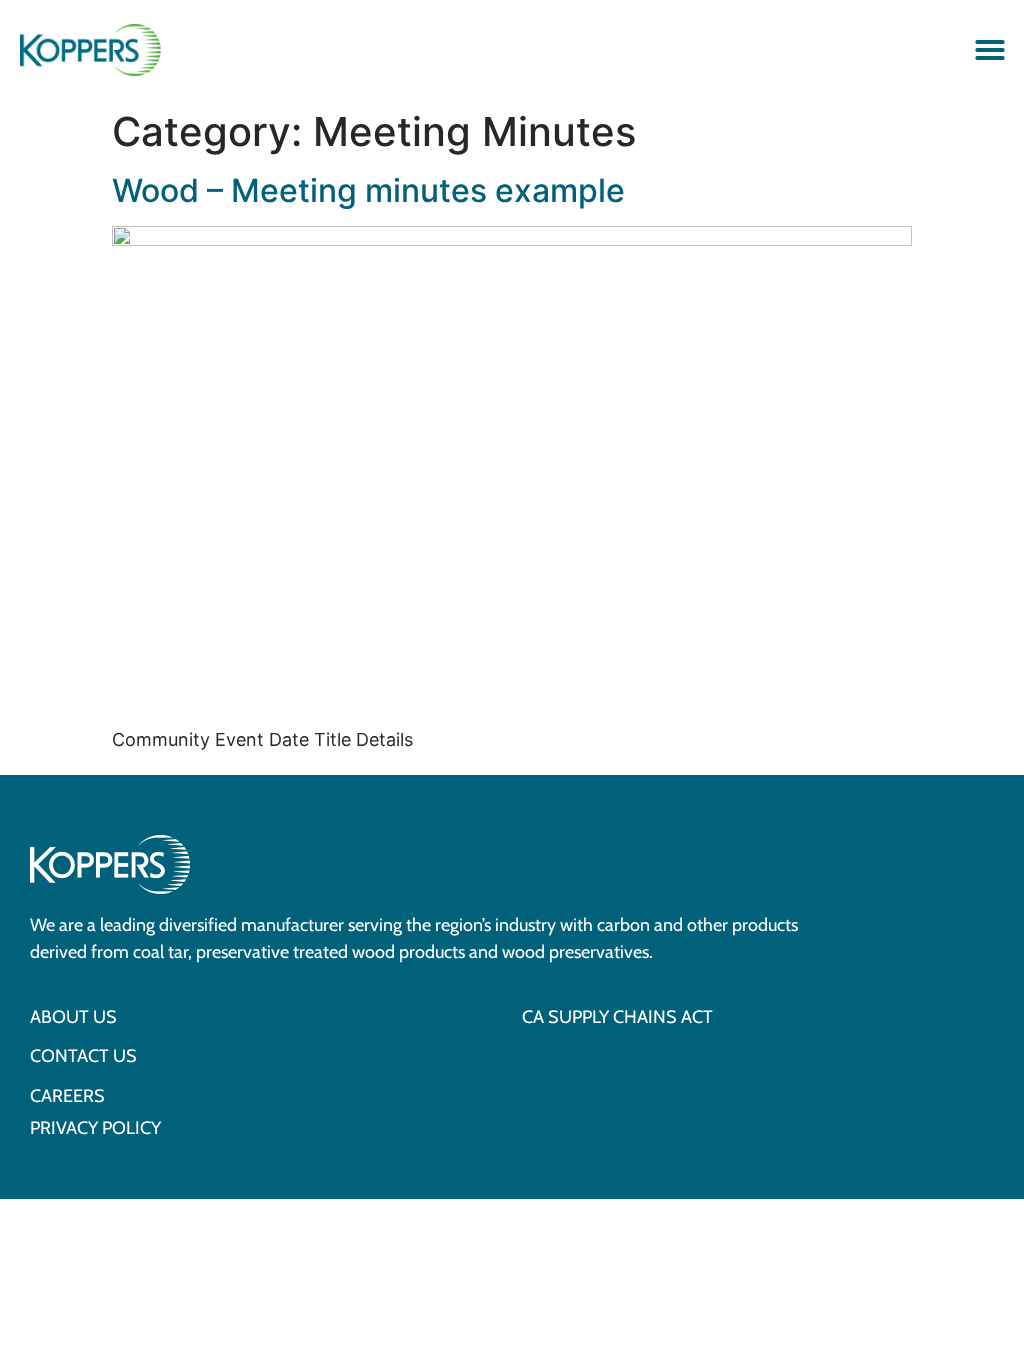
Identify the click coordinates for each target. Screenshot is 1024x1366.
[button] (990, 50)
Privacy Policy (95, 1129)
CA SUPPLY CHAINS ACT (617, 1018)
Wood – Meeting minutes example (368, 190)
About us (73, 1018)
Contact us (83, 1057)
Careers (67, 1097)
